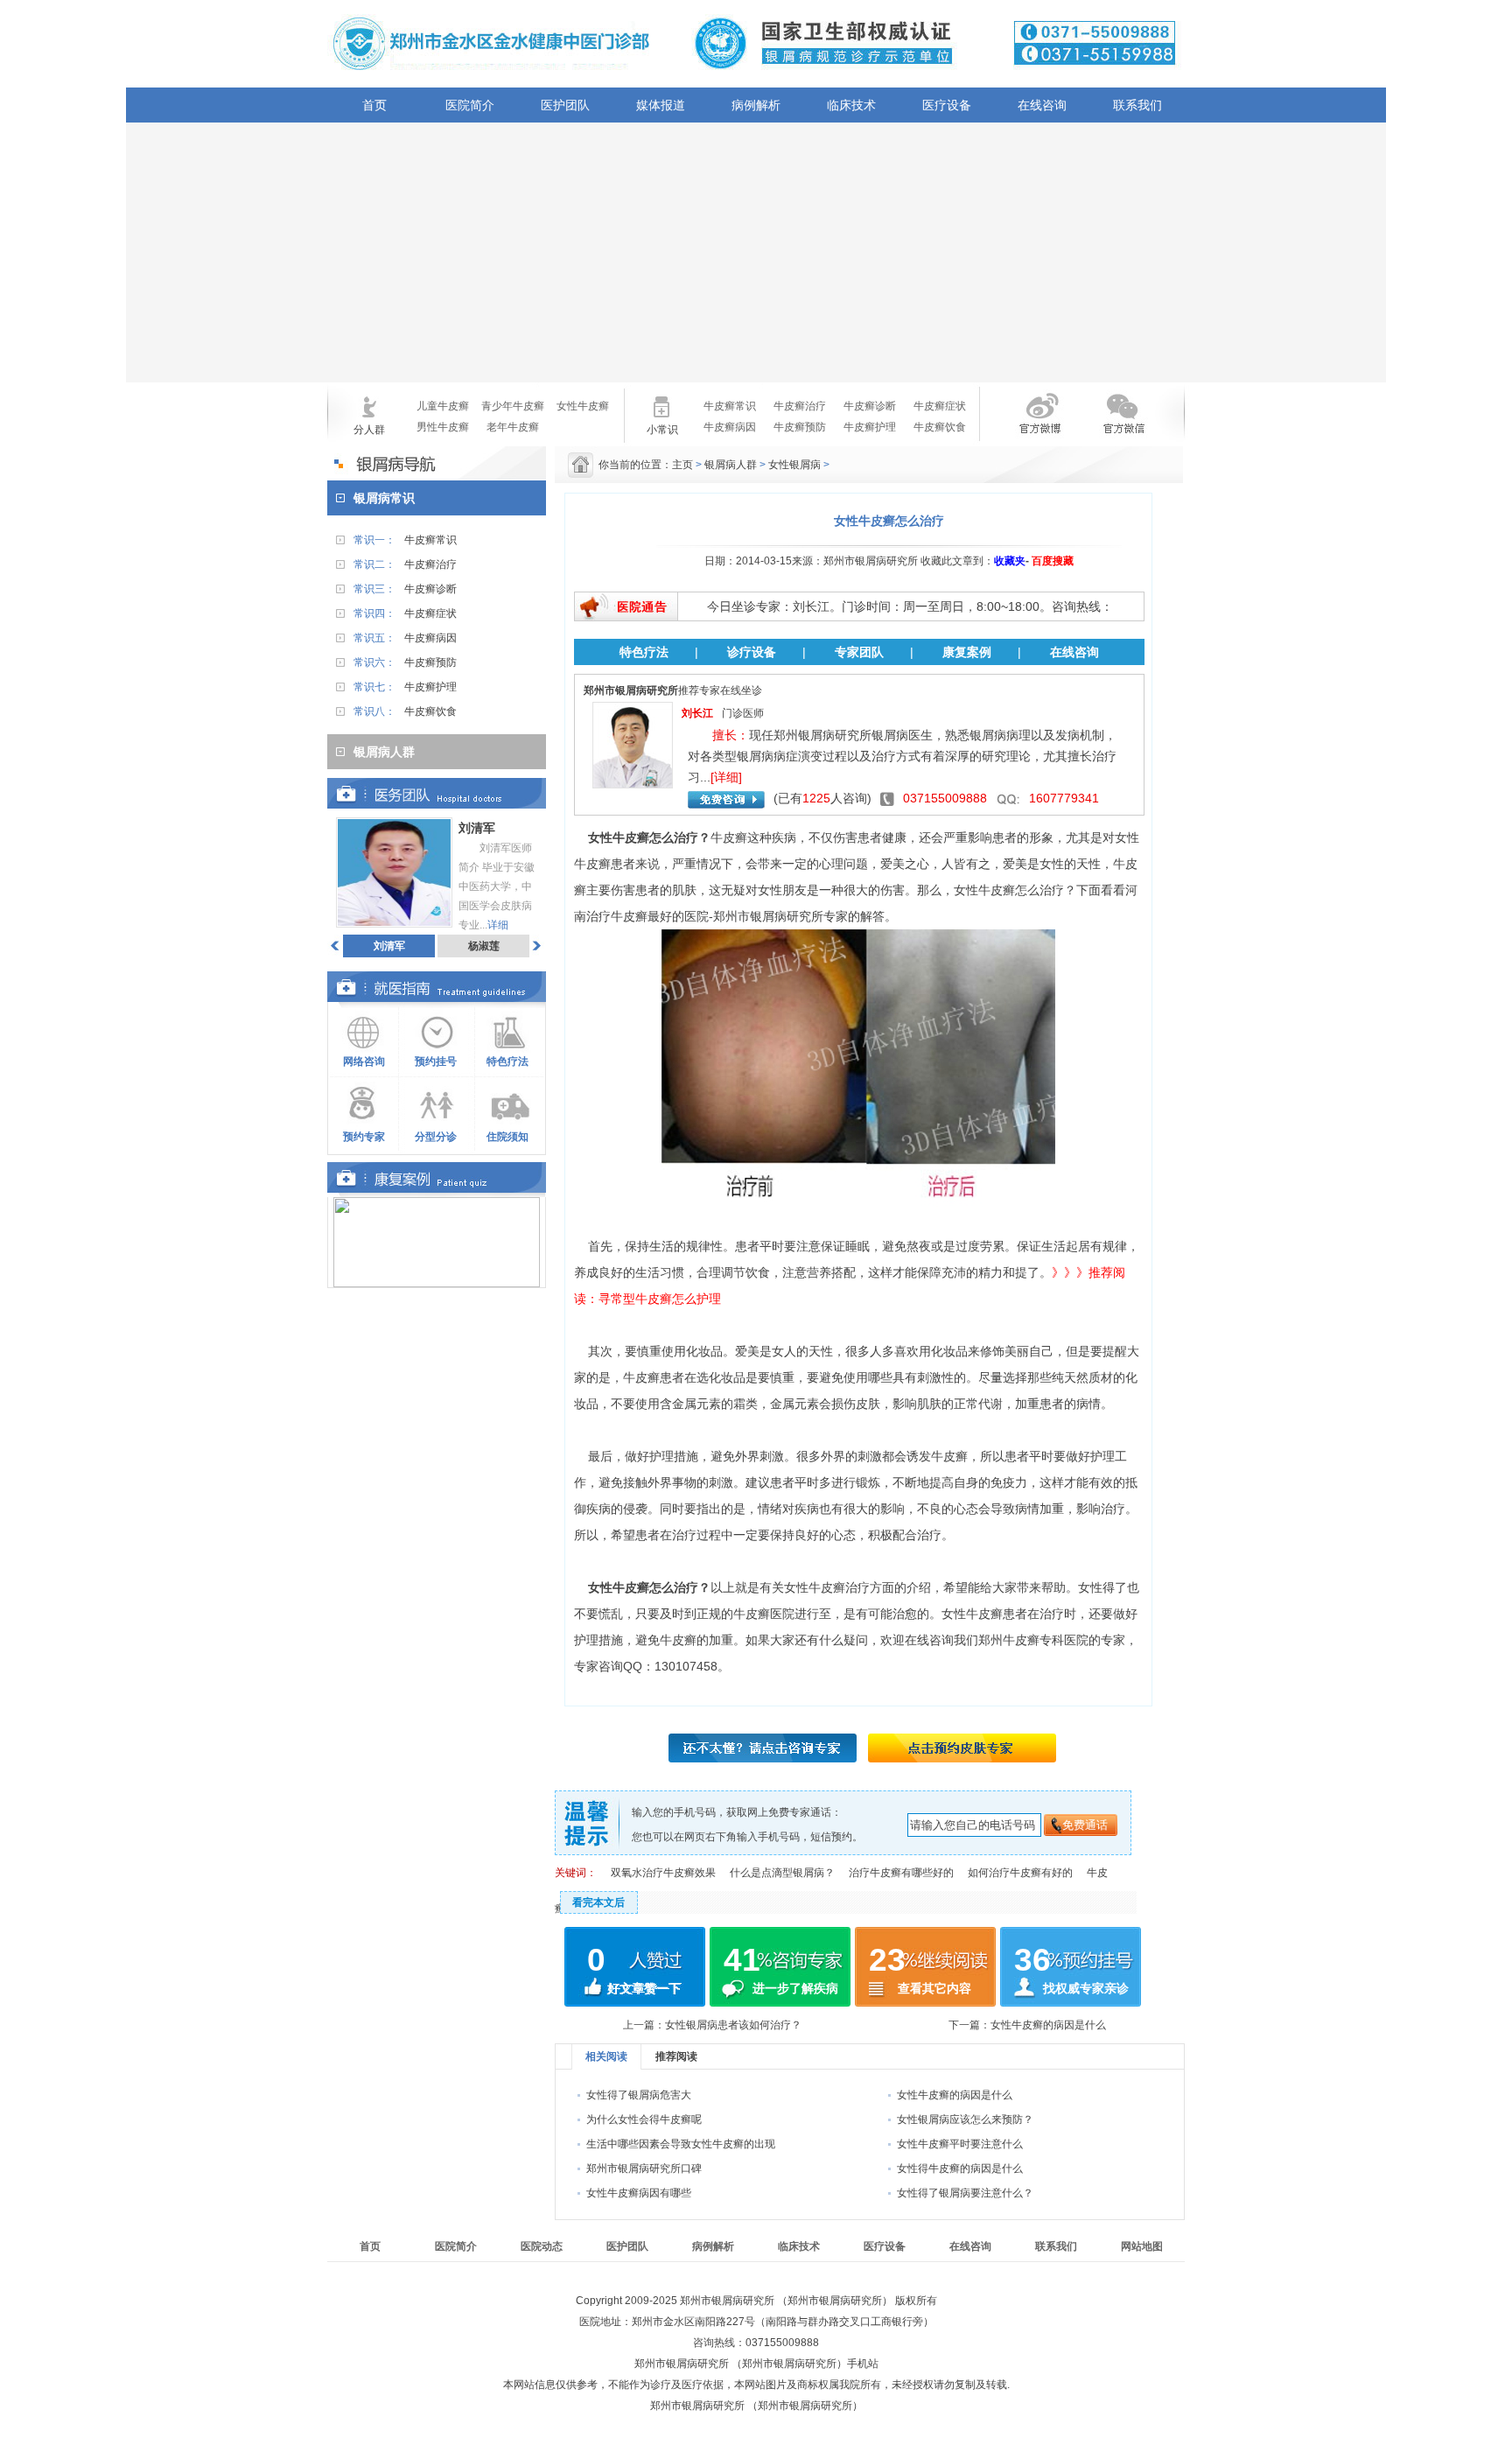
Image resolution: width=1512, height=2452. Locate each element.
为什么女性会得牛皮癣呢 (644, 2119)
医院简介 (470, 105)
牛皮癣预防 (800, 427)
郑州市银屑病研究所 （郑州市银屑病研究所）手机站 (756, 2364)
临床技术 (851, 105)
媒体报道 (661, 105)
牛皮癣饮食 (940, 427)
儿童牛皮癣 (443, 406)
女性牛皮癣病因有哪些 (639, 2193)
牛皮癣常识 (730, 406)
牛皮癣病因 (730, 427)
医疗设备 (947, 105)
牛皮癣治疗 (800, 406)
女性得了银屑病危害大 (639, 2095)
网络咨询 (364, 1061)
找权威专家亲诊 (1086, 1988)
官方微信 (1122, 424)
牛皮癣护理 (870, 427)
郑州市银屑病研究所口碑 (644, 2168)
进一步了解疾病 (795, 1988)
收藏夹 (1010, 561)
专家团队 (859, 652)
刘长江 (697, 713)
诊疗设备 (752, 652)
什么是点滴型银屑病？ (782, 1873)
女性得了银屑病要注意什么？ (965, 2193)
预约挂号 (436, 1061)
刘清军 (389, 946)
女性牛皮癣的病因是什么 (1048, 2025)
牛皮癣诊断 (870, 406)
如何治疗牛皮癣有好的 (1020, 1873)
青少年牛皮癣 (513, 406)
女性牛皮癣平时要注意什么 (960, 2144)
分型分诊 (436, 1137)
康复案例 (967, 652)
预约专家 (364, 1137)
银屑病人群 (731, 465)
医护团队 (565, 105)
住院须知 (507, 1137)
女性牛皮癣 (583, 406)
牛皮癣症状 (940, 406)
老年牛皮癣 (513, 427)
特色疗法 (507, 1061)
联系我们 (1137, 105)
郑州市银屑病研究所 (768, 916)
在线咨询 (1042, 105)
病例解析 (756, 105)
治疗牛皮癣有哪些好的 (901, 1873)
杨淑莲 (484, 946)
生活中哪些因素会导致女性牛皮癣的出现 (681, 2144)
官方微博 (1025, 424)
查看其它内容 (934, 1988)
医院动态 (542, 2246)
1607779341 (1064, 798)
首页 (374, 105)
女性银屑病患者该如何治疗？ (733, 2025)
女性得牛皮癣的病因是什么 (960, 2168)
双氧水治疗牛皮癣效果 (663, 1873)
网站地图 (1142, 2246)
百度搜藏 (1053, 561)
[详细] (726, 777)
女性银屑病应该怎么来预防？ (965, 2119)
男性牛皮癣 (443, 427)
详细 (498, 925)
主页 (682, 465)
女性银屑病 (794, 465)
